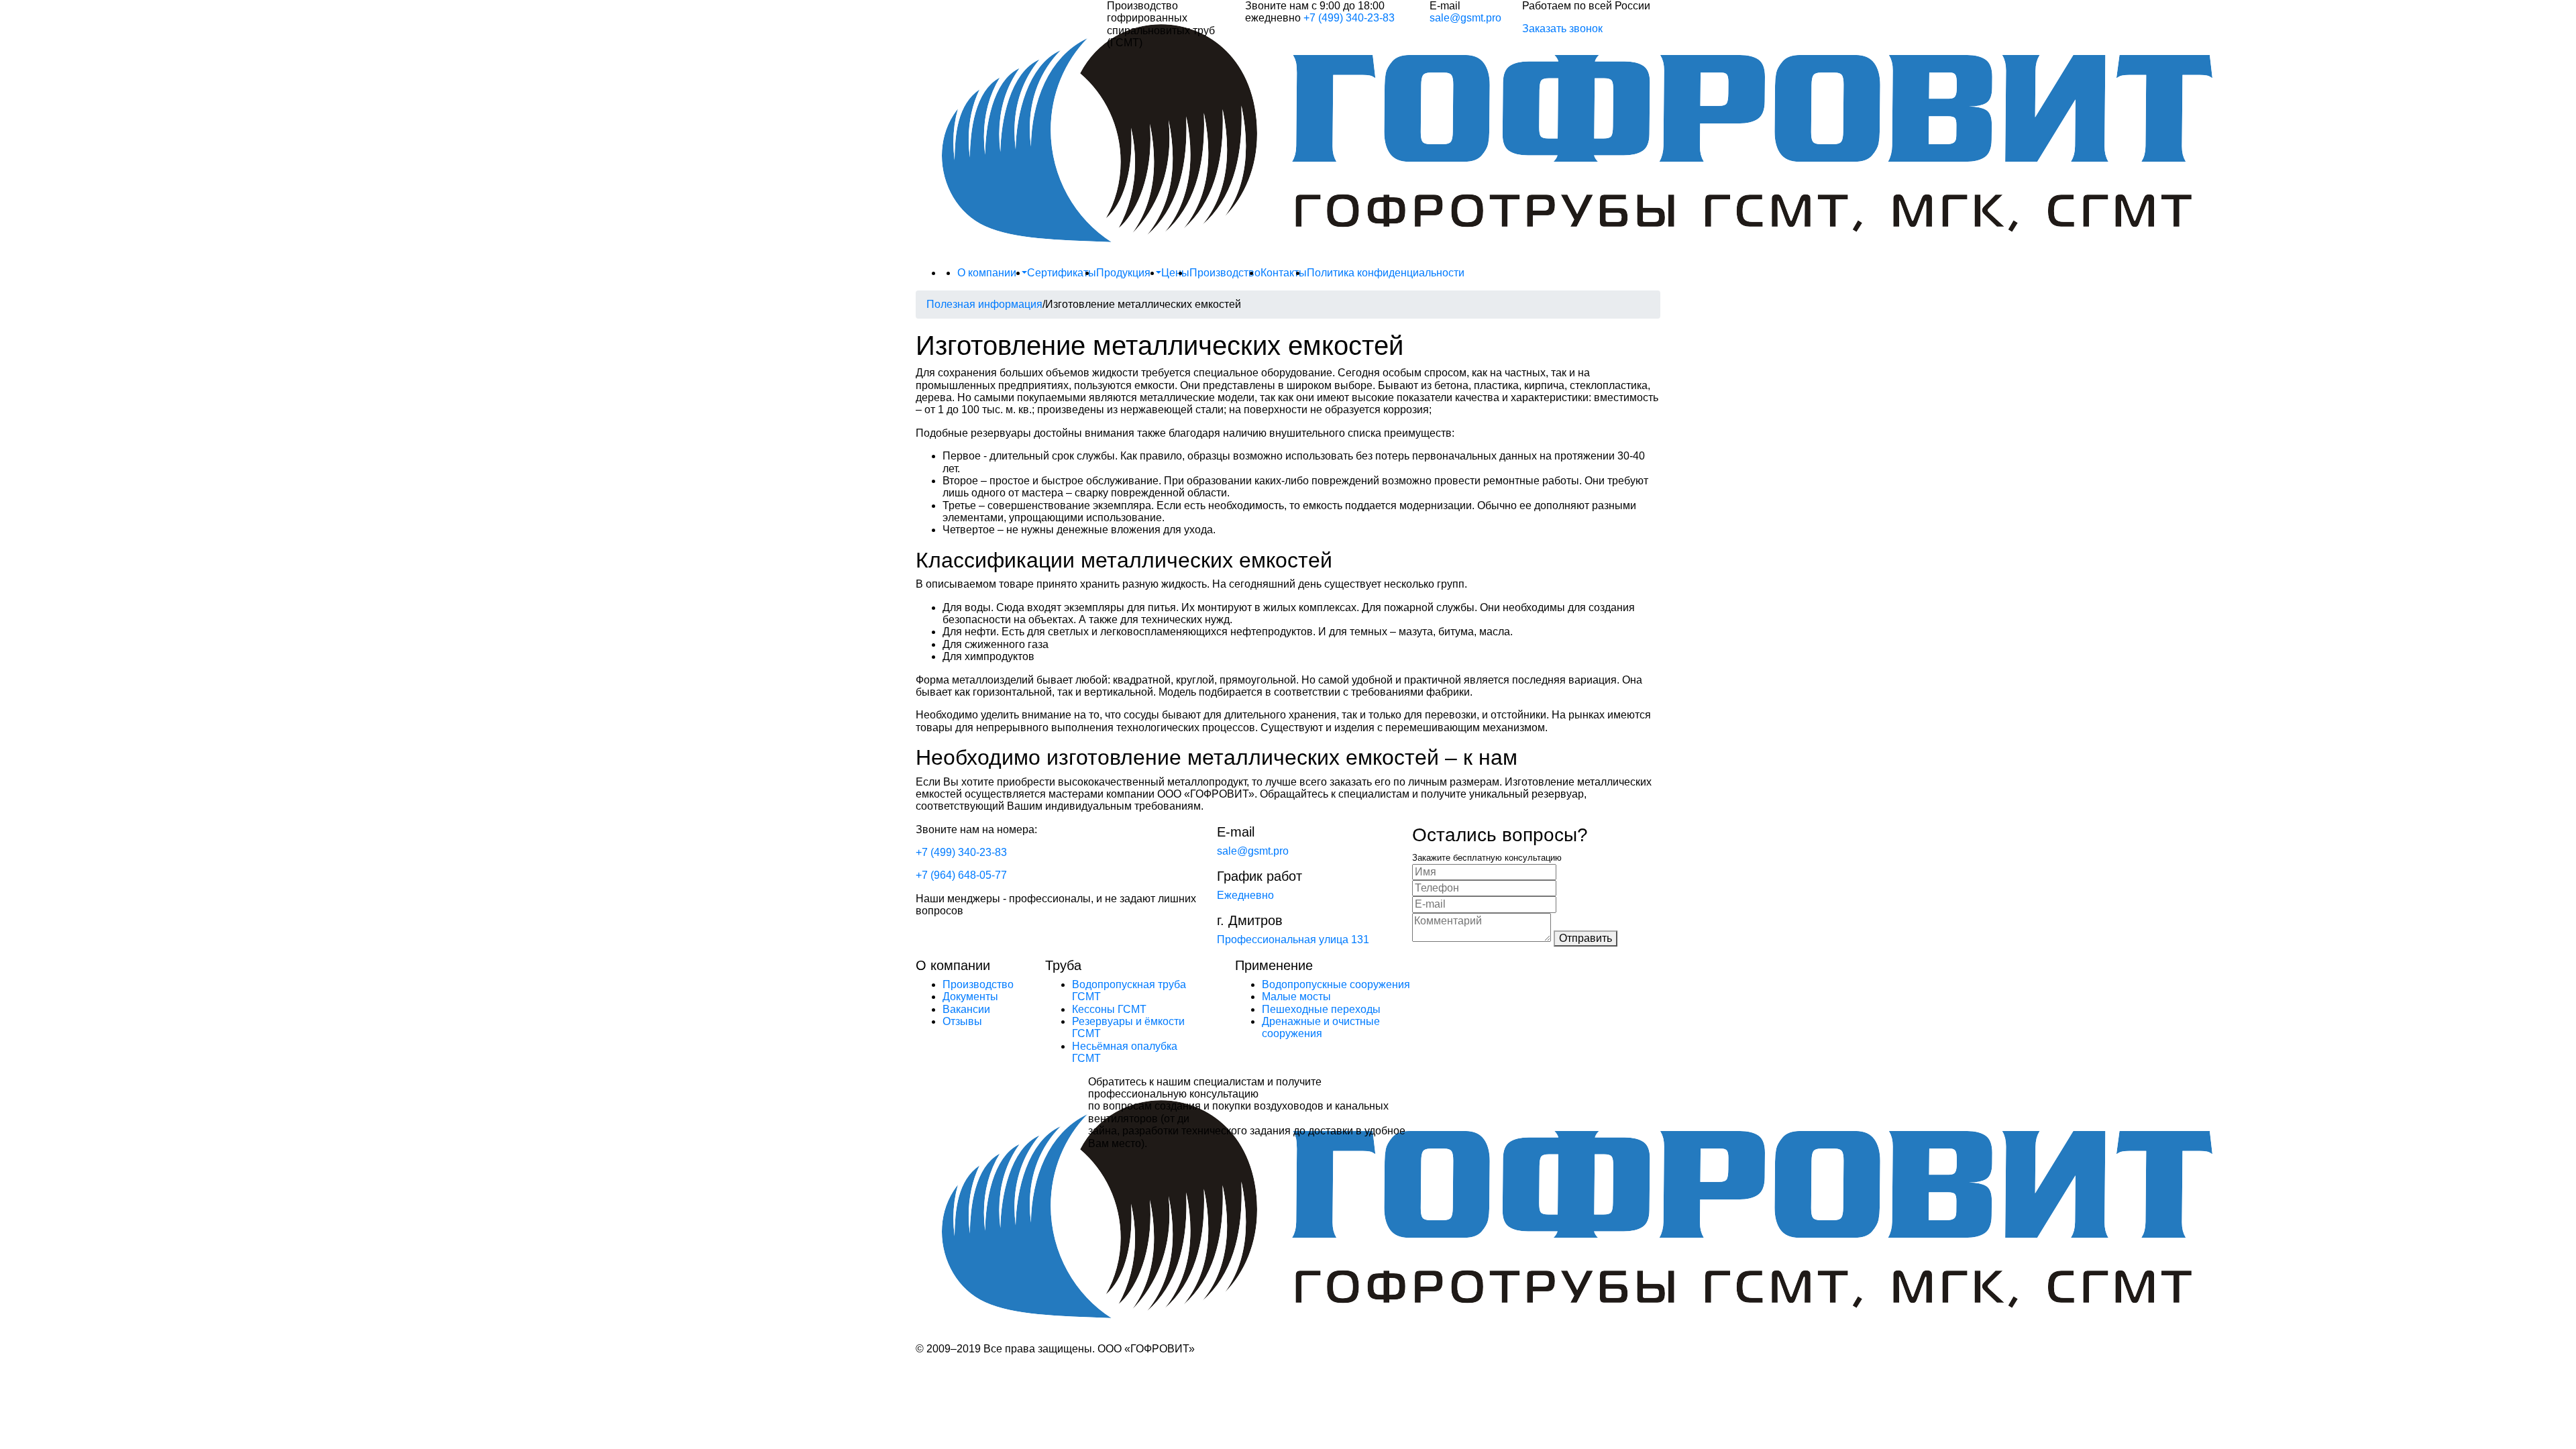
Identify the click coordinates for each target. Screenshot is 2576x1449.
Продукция (1125, 273)
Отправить (1586, 938)
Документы (970, 997)
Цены (1175, 273)
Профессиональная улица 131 (1293, 940)
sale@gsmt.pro (1465, 18)
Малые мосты (1296, 997)
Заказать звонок (1562, 29)
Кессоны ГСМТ (1109, 1009)
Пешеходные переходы (1321, 1009)
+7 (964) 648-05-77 (961, 875)
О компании (988, 273)
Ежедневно (1245, 895)
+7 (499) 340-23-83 (1349, 18)
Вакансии (966, 1009)
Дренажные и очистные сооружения (1321, 1027)
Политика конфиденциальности (1386, 273)
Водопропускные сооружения (1336, 984)
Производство (1225, 273)
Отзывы (962, 1021)
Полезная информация (984, 304)
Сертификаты (1062, 273)
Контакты (1284, 273)
